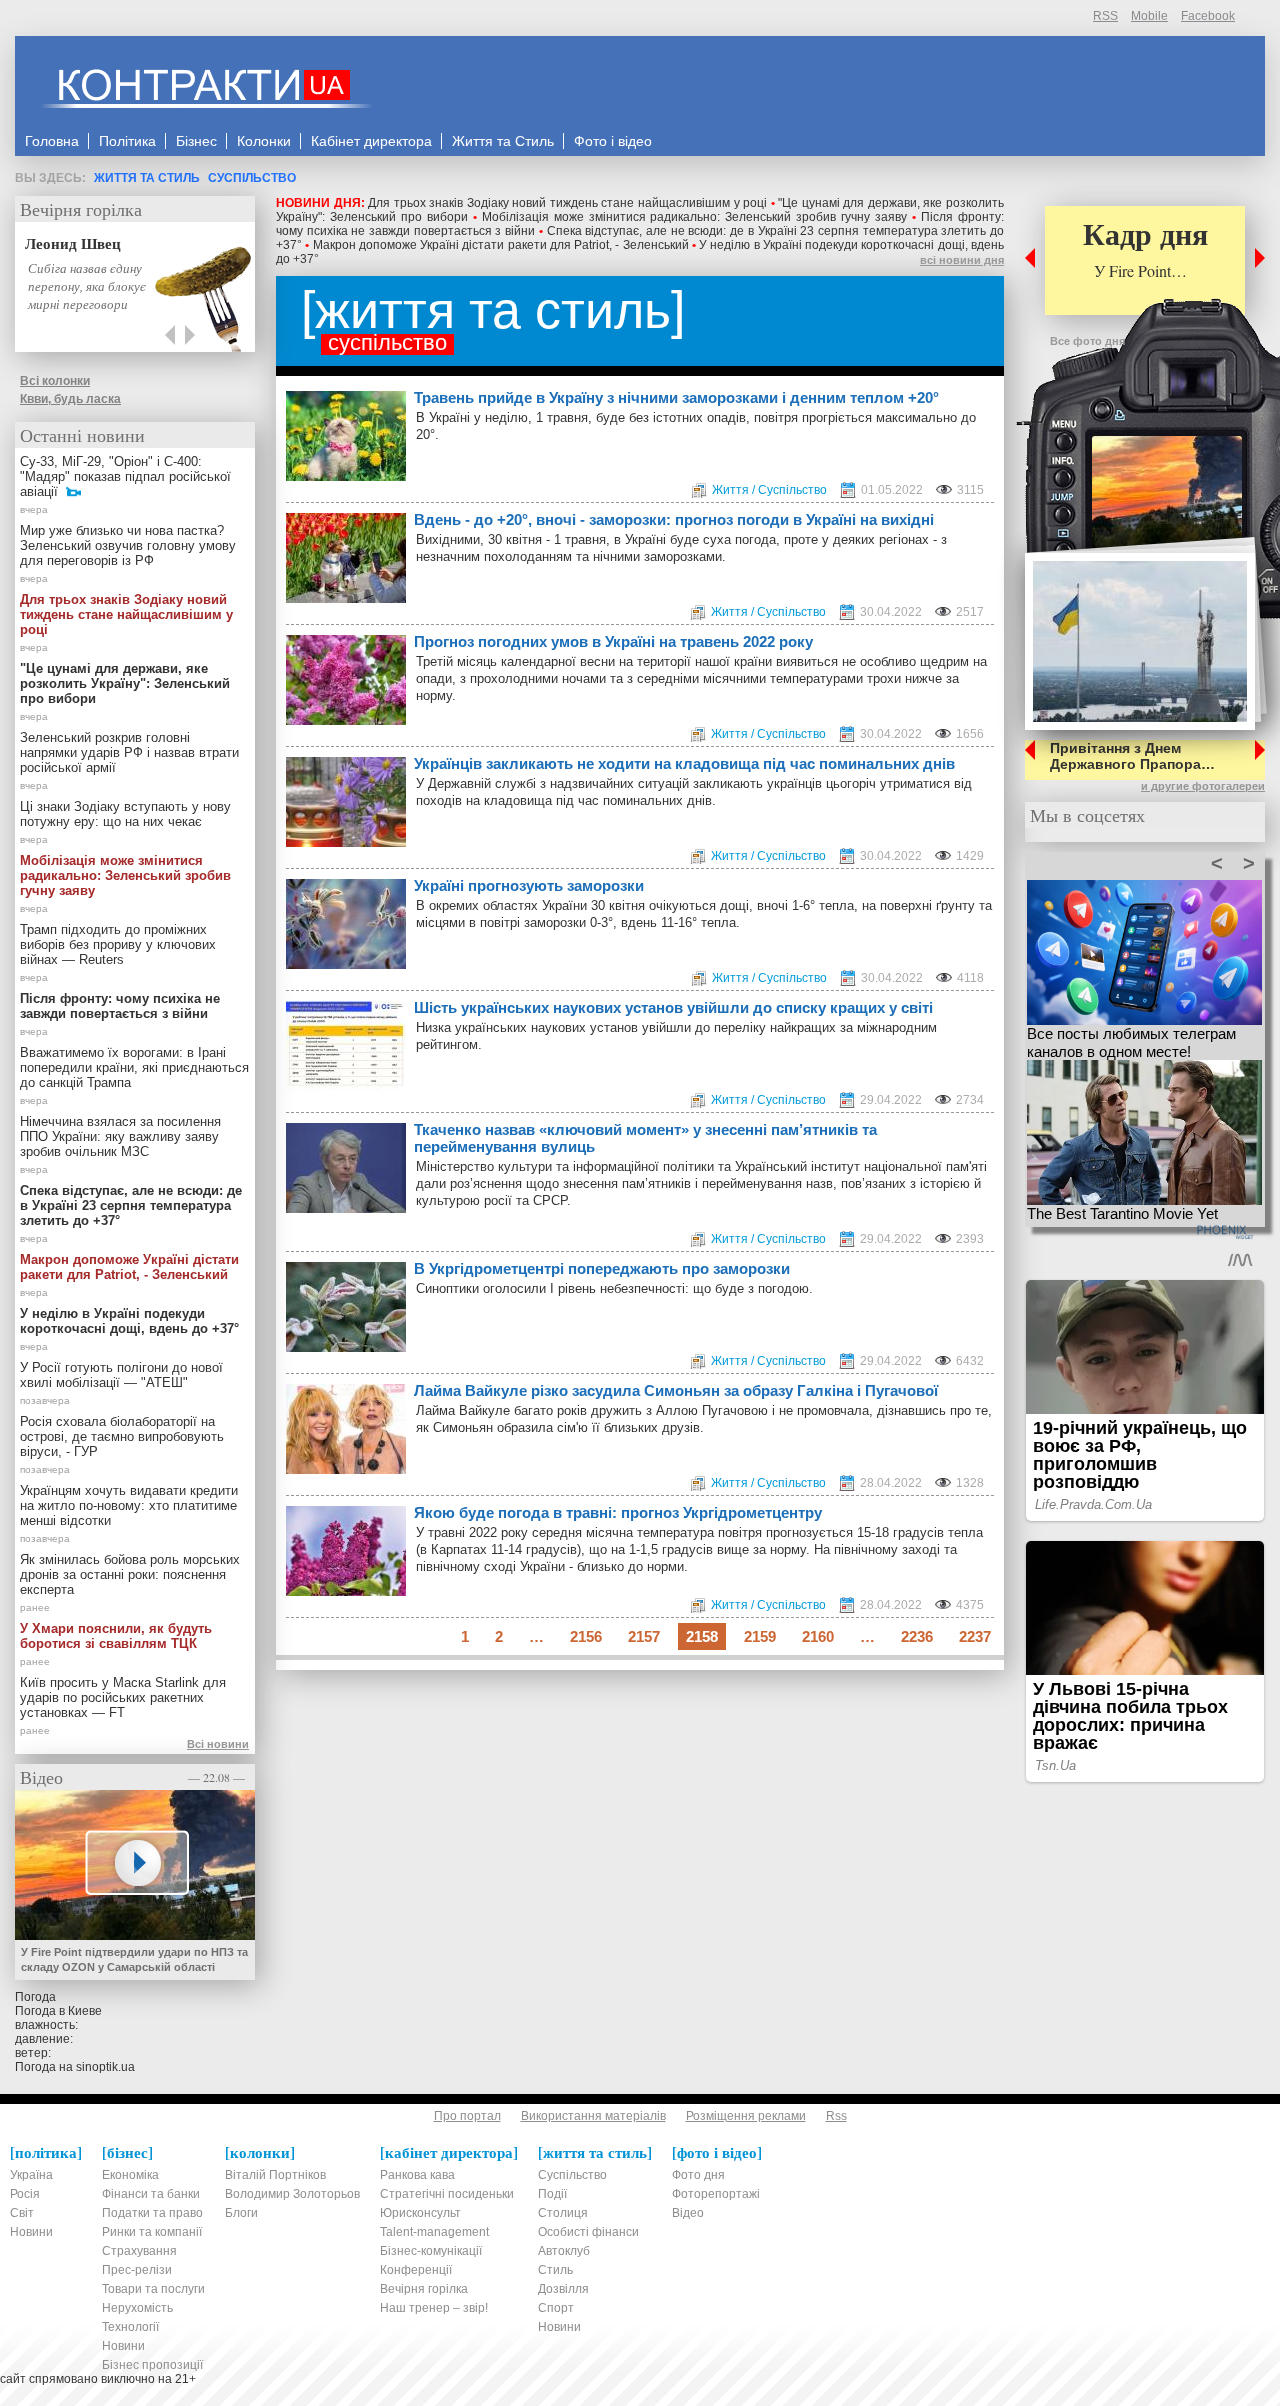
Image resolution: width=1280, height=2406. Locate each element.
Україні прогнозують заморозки (529, 885)
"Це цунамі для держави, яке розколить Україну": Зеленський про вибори (125, 683)
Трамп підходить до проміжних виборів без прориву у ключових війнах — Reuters (118, 944)
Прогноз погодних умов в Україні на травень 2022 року (613, 641)
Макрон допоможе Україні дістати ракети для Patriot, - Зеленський (501, 245)
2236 (917, 1636)
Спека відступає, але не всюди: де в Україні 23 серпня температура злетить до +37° (131, 1205)
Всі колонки (55, 381)
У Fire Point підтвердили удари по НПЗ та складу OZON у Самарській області (134, 1959)
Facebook (1208, 16)
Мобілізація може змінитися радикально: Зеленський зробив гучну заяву (695, 217)
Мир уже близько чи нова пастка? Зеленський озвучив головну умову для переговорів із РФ (128, 545)
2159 (760, 1636)
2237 (975, 1636)
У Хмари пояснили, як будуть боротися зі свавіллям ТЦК (116, 1636)
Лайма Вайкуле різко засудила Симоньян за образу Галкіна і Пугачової (676, 1390)
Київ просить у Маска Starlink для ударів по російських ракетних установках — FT (123, 1697)
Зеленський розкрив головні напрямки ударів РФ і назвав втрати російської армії (129, 752)
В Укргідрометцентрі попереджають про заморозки (602, 1268)
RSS (1105, 16)
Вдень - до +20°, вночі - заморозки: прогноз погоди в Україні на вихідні (674, 519)
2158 (702, 1636)
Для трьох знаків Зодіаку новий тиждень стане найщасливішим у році (567, 203)
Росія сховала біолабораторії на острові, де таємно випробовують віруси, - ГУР (122, 1436)
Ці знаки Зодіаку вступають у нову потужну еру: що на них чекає (125, 814)
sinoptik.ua (105, 2067)
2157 (644, 1636)
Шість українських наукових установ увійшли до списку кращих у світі (673, 1007)
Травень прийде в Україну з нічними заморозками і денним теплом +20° (676, 397)
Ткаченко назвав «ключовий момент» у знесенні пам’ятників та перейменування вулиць (645, 1138)
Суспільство (252, 178)
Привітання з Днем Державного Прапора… (1132, 756)
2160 (818, 1636)
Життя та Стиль (147, 178)
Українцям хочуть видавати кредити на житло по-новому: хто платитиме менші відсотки (129, 1505)
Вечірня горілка (81, 209)
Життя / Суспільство (769, 490)
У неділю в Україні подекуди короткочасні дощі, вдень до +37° (129, 1321)
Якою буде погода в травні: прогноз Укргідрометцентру (618, 1512)
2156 (586, 1636)
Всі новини (218, 1744)
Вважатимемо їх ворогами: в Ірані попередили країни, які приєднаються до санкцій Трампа (134, 1067)
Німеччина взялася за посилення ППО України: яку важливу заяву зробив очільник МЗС (120, 1136)
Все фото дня (1087, 341)
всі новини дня (962, 260)
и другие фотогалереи (1203, 786)
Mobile (1149, 16)
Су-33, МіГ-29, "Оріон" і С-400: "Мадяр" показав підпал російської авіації (125, 476)
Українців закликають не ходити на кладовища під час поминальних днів (684, 763)
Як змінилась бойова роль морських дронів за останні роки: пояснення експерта (130, 1574)
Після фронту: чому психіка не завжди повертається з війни (120, 1006)
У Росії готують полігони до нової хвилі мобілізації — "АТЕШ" (121, 1375)
